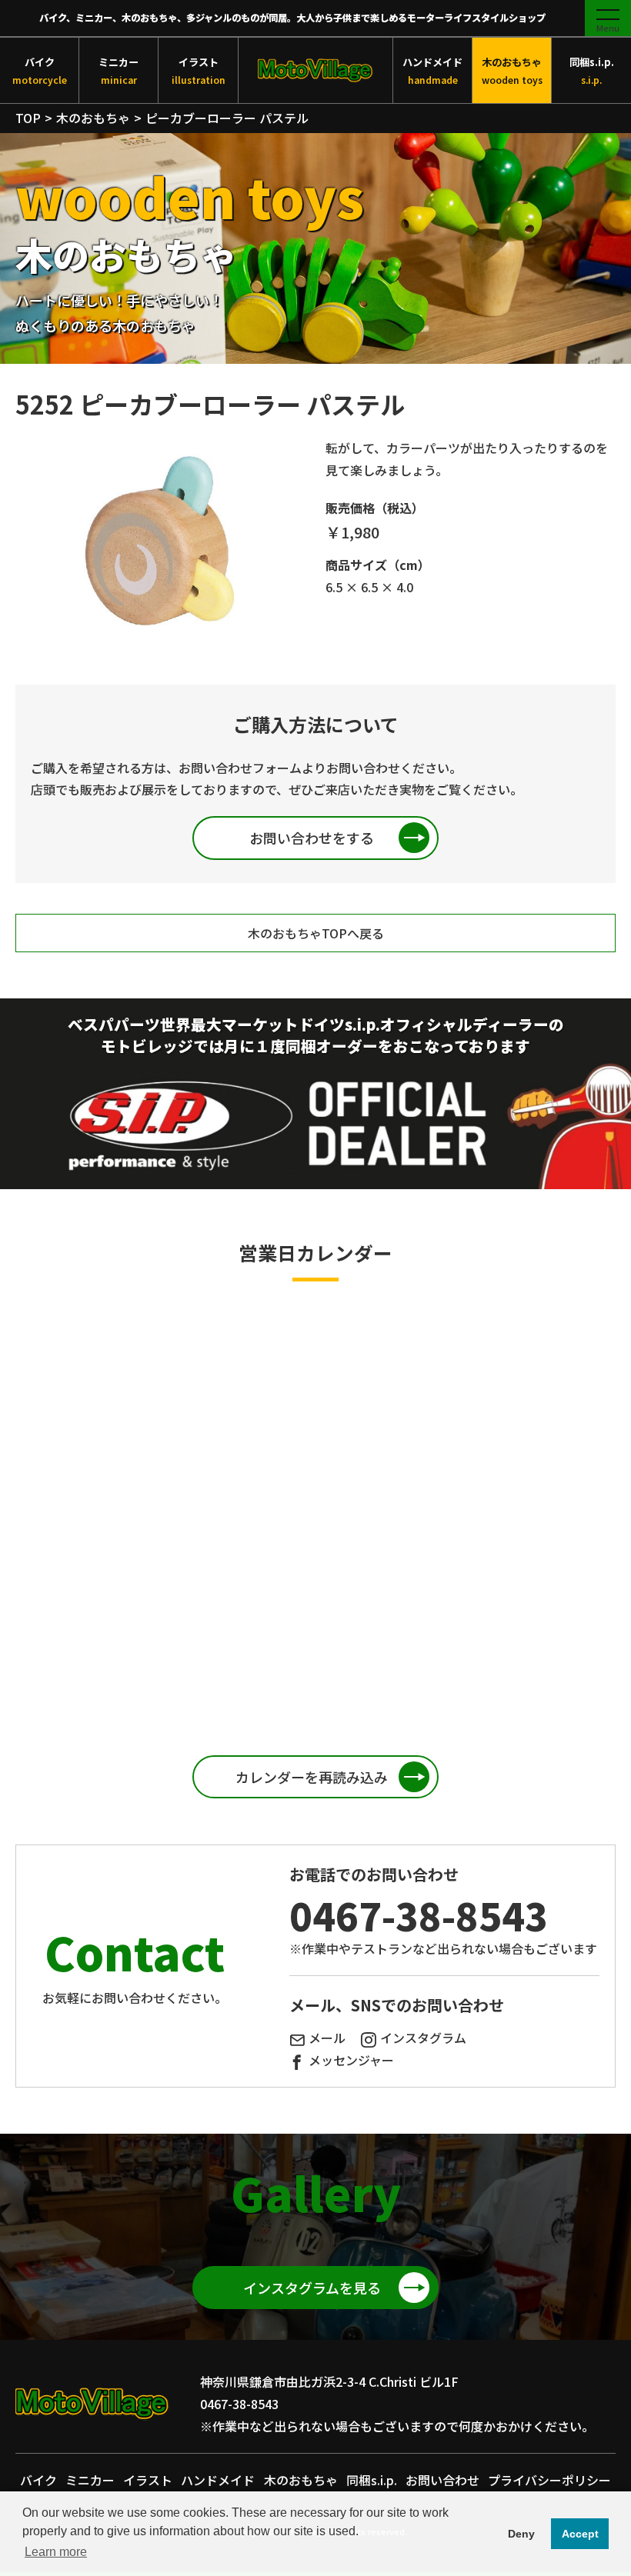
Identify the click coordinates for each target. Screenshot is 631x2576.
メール (327, 2038)
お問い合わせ (442, 2480)
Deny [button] (521, 2534)
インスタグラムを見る (312, 2288)
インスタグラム (423, 2038)
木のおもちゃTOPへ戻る (316, 933)
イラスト (199, 70)
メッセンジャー (351, 2060)
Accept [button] (580, 2534)
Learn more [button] (56, 2552)
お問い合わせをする (312, 838)
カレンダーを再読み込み (312, 1777)
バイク (40, 70)
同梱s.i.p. (592, 70)
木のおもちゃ (512, 70)
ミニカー (119, 70)
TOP (28, 118)
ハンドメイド (432, 70)
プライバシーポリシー (549, 2480)
